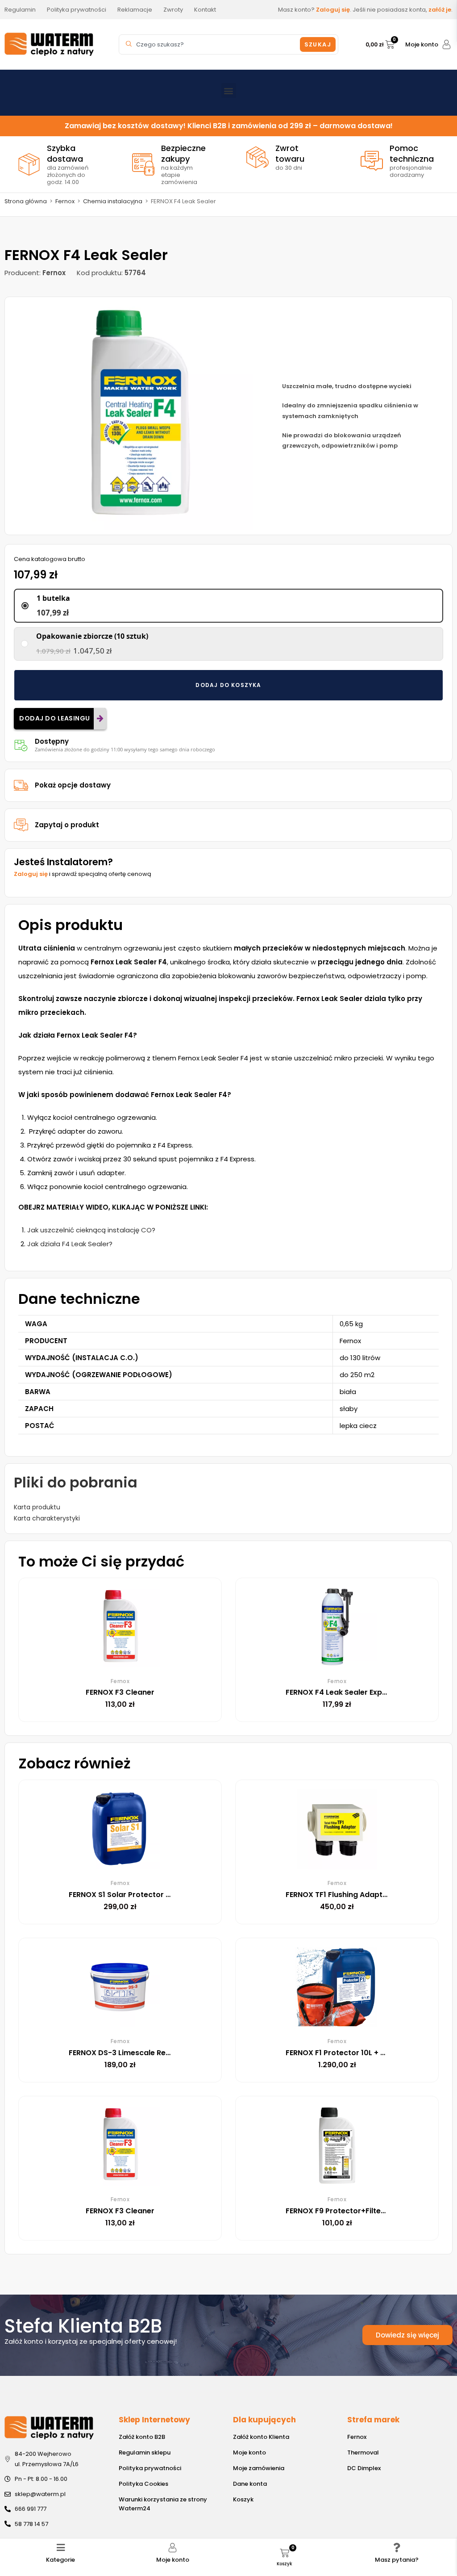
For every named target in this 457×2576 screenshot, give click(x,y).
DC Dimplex (364, 2468)
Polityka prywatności (150, 2468)
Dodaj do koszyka (228, 685)
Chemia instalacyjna (113, 201)
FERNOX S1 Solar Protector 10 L (124, 1895)
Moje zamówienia (259, 2468)
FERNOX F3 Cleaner (120, 1692)
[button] (229, 90)
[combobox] (211, 44)
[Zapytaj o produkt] (21, 825)
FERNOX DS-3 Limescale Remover (129, 2053)
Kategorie (60, 2560)
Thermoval (363, 2452)
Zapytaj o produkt (67, 825)
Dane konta (250, 2484)
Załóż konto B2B (142, 2437)
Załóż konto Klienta (261, 2437)
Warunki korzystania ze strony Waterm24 (163, 2504)
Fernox (65, 201)
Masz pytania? (397, 2560)
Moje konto (422, 44)
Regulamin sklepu (145, 2452)
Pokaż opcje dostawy (73, 785)
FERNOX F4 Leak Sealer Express (342, 1692)
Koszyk (243, 2499)
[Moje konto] (447, 44)
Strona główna (26, 201)
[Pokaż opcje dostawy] (21, 785)
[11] (139, 416)
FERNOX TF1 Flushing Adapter (338, 1895)
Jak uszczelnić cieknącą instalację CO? (91, 1230)
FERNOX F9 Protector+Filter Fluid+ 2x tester (364, 2211)
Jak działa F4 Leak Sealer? (70, 1244)
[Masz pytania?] (397, 2548)
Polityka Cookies (143, 2484)
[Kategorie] (60, 2548)
